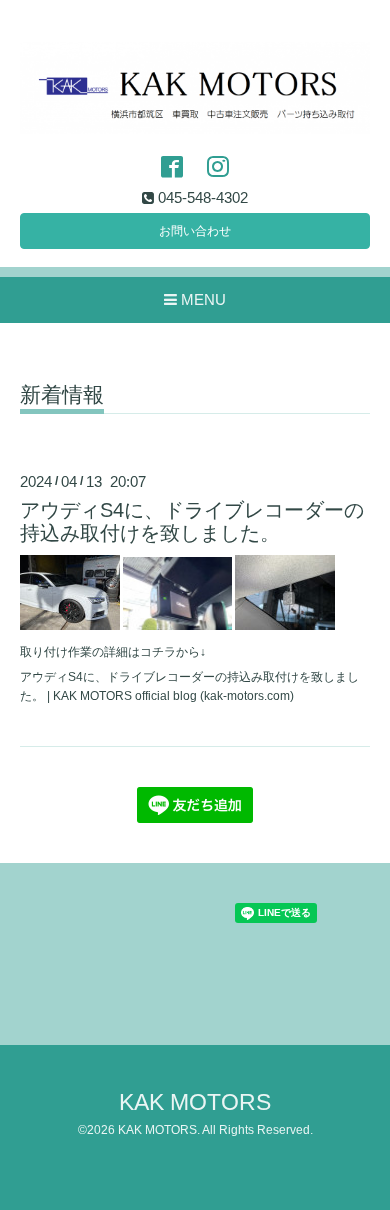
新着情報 (62, 395)
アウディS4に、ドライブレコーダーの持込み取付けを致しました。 (192, 521)
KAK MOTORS (195, 1102)
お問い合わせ (195, 231)
